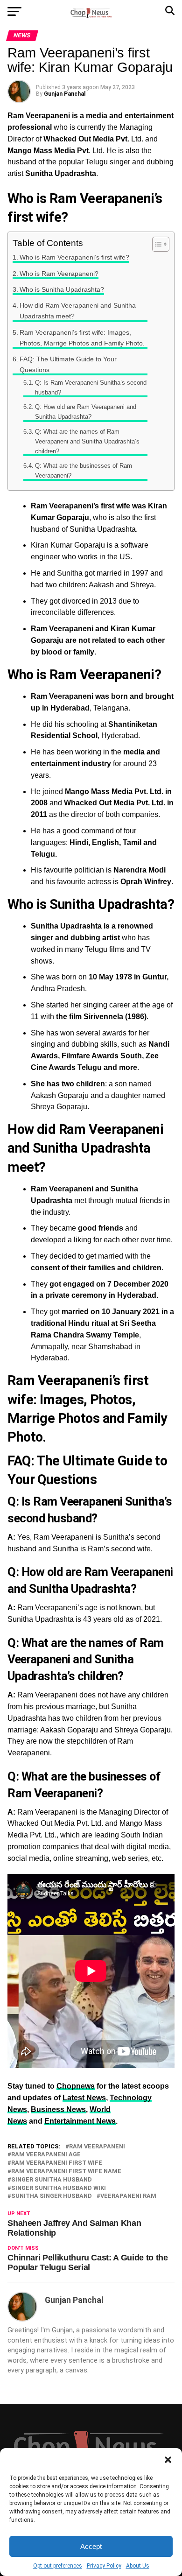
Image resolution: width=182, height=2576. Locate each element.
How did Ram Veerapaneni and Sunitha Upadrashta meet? (78, 311)
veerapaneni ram (128, 2196)
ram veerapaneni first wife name (66, 2171)
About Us (138, 2566)
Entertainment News (80, 2121)
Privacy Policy (104, 2566)
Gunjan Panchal (65, 94)
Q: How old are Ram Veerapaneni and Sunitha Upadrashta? (86, 412)
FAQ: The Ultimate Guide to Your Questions (68, 364)
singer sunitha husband (52, 2180)
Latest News (84, 2098)
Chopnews (76, 2086)
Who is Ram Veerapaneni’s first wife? (74, 257)
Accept (91, 2546)
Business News (58, 2109)
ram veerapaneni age (46, 2155)
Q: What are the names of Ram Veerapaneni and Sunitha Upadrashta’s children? (87, 441)
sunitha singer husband (52, 2196)
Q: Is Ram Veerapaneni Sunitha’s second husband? (91, 387)
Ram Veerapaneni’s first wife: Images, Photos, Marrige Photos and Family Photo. (82, 338)
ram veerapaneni (97, 2147)
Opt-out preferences (58, 2566)
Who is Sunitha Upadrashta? (62, 289)
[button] (168, 2460)
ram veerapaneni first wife (57, 2163)
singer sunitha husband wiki (59, 2188)
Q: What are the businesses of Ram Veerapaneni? (84, 471)
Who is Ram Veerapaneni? (59, 274)
